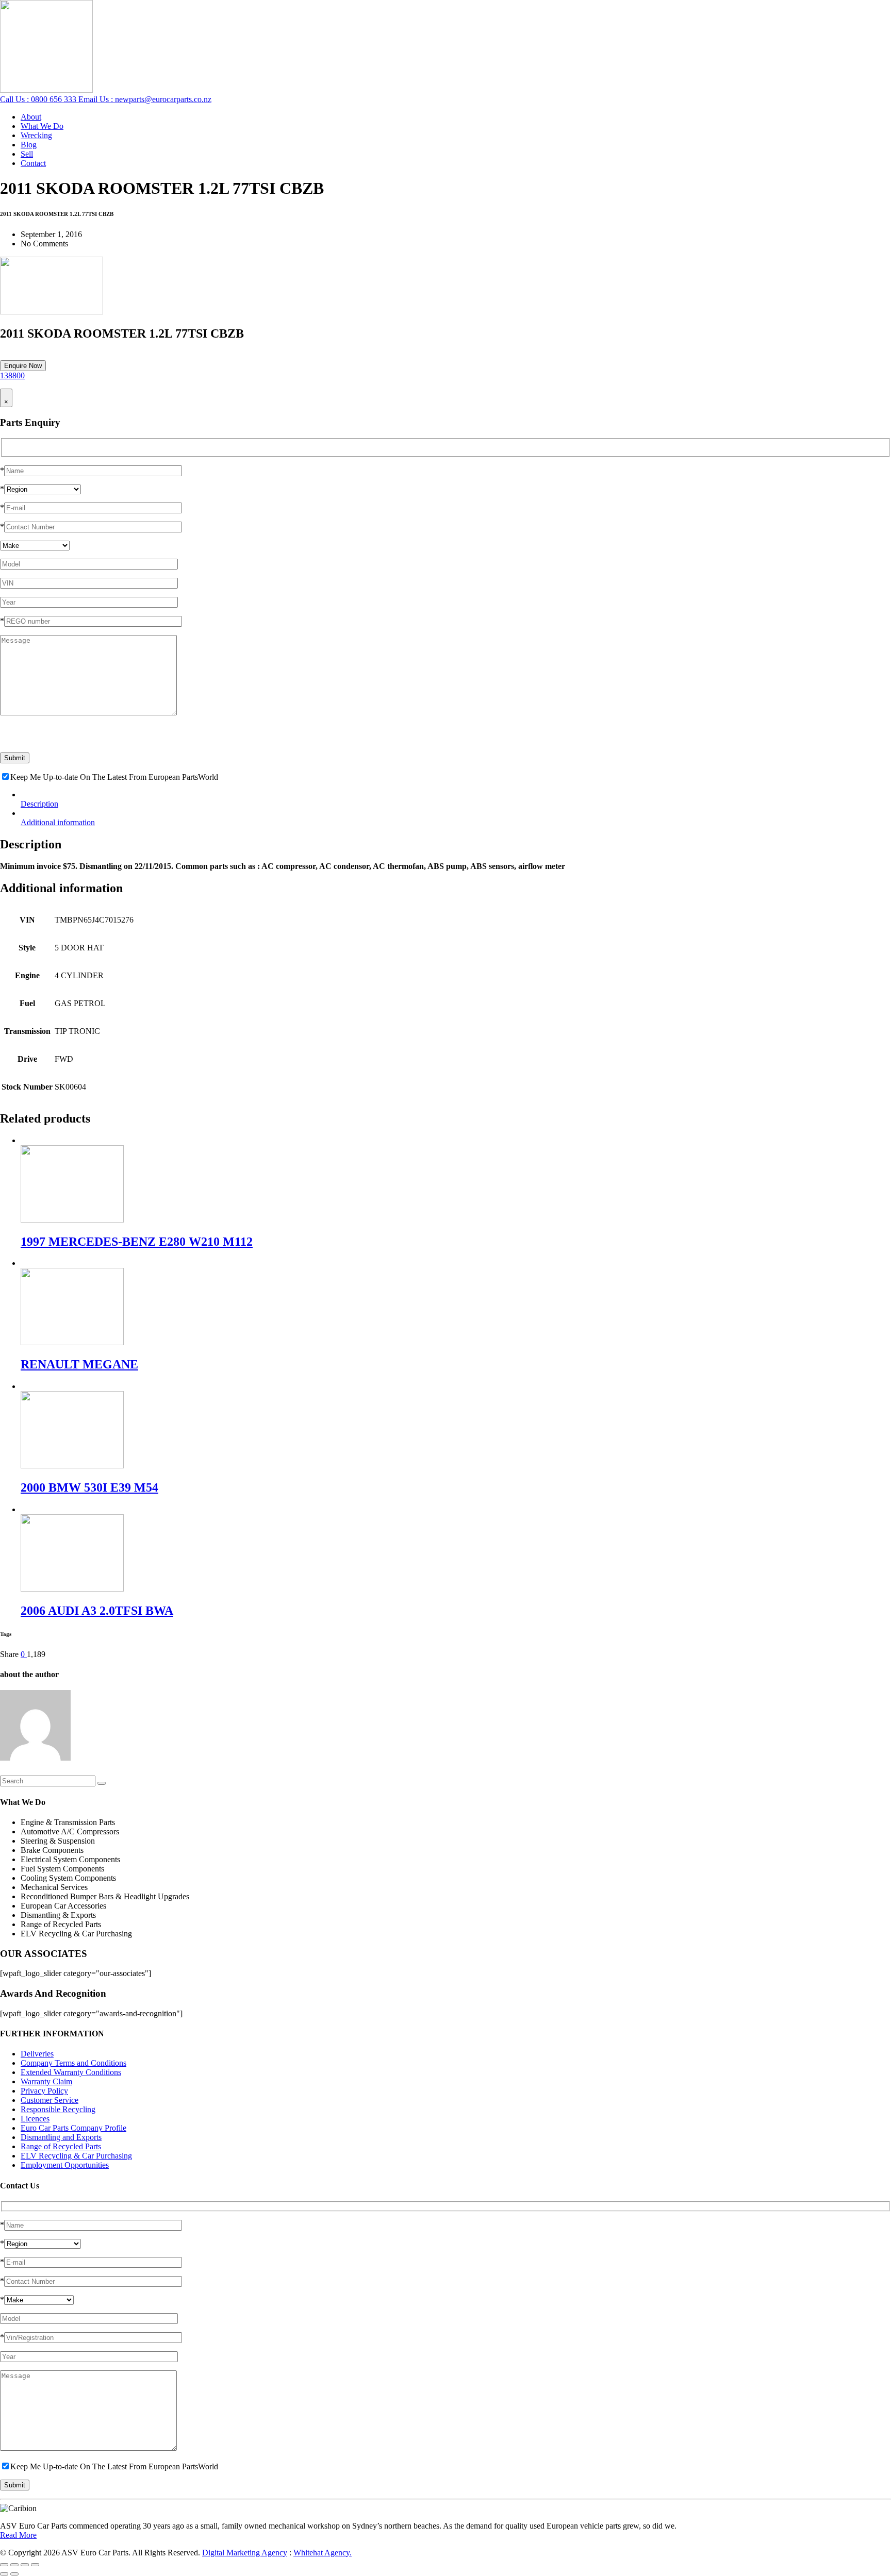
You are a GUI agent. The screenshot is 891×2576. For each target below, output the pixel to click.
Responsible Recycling (58, 2109)
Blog (29, 145)
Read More (18, 2535)
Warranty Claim (46, 2081)
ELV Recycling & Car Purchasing (76, 2156)
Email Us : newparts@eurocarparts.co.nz (145, 99)
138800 (12, 375)
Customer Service (49, 2100)
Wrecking (36, 135)
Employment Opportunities (65, 2165)
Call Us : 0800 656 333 (39, 99)
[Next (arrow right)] (14, 2574)
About (31, 117)
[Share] (25, 2565)
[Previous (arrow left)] (4, 2574)
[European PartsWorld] (46, 90)
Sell (27, 154)
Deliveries (37, 2054)
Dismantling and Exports (61, 2137)
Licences (35, 2119)
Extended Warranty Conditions (71, 2072)
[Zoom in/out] (4, 2565)
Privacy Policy (44, 2091)
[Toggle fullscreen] (14, 2565)
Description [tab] (39, 804)
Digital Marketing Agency (245, 2553)
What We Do (42, 126)
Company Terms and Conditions (73, 2063)
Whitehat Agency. (323, 2553)
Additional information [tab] (58, 822)
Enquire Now (23, 366)
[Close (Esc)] (35, 2565)
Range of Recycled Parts (61, 2146)
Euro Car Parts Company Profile (73, 2128)
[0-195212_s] (52, 312)
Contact (33, 163)
